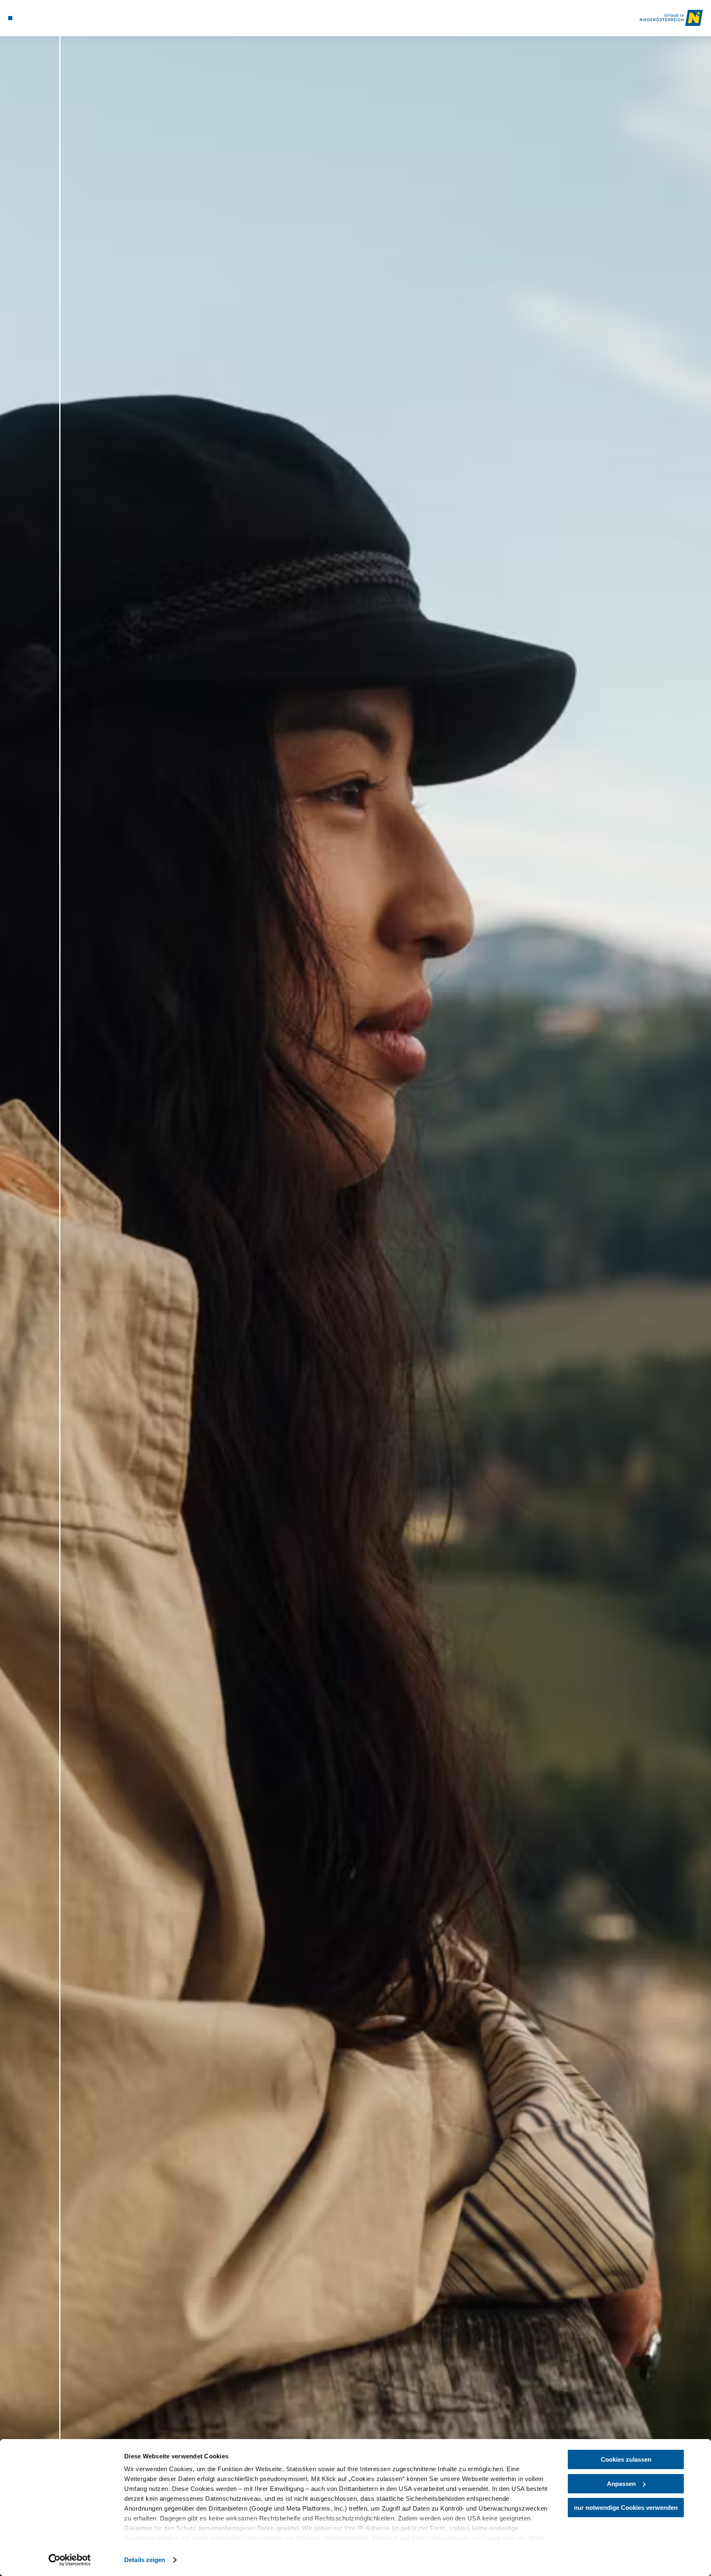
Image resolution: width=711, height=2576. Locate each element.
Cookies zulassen (626, 2459)
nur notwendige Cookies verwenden (626, 2508)
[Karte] (32, 18)
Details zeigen (145, 2560)
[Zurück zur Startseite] (671, 18)
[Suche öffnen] (55, 18)
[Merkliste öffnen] (43, 18)
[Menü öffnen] (10, 18)
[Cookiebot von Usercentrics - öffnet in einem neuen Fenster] (70, 2560)
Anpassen (621, 2484)
